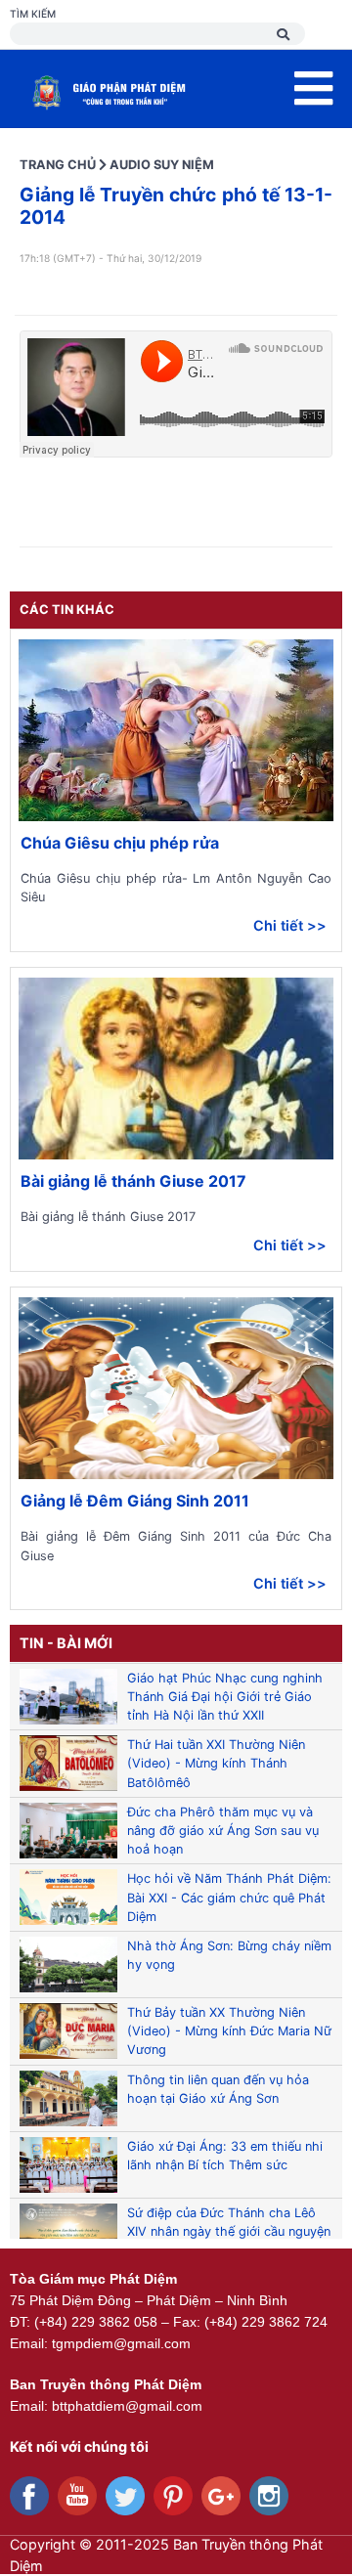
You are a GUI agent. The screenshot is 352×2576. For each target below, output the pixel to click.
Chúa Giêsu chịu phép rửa (120, 843)
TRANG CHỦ (58, 165)
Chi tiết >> (290, 925)
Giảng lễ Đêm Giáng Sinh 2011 (135, 1501)
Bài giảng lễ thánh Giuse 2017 (133, 1181)
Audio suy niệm (162, 165)
